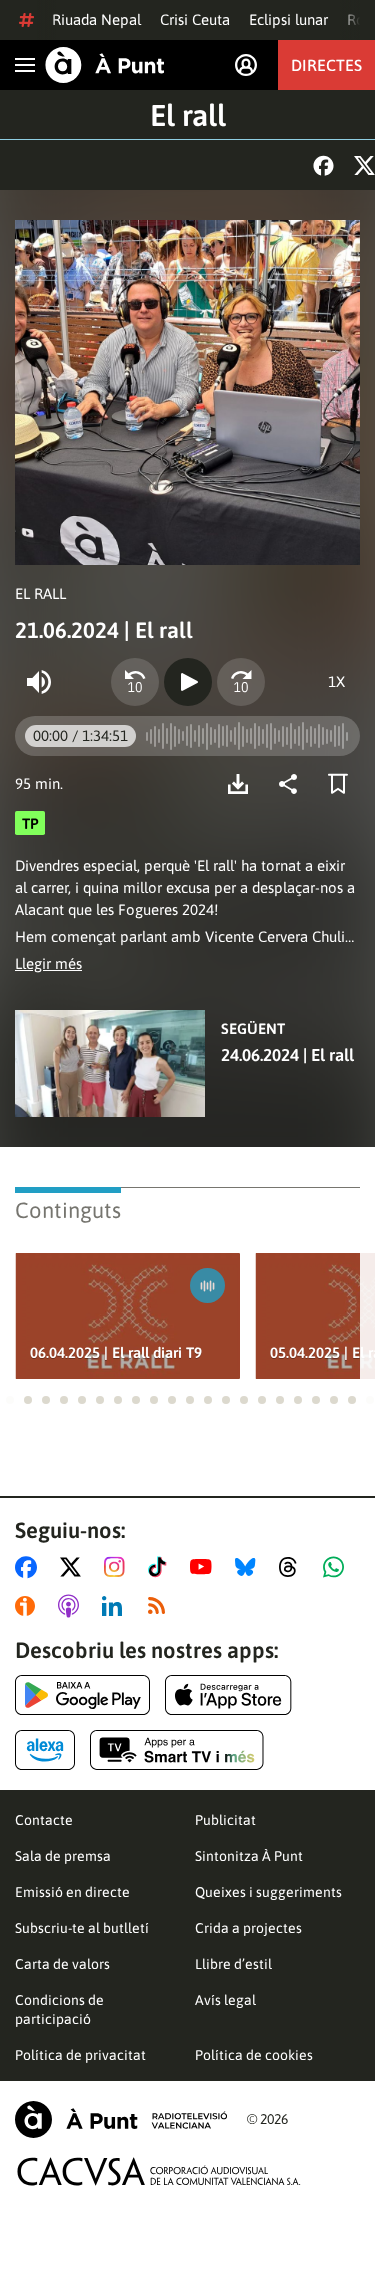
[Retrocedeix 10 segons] (135, 682)
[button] (10, 1400)
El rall (188, 115)
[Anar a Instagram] (118, 1567)
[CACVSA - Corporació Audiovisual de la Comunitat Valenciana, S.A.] (159, 2171)
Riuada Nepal (96, 19)
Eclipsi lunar (288, 19)
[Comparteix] (293, 784)
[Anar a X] (74, 1567)
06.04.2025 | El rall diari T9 (116, 1352)
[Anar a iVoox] (29, 1606)
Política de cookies (254, 2055)
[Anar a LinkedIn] (116, 1606)
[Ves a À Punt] (105, 65)
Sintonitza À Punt (249, 1856)
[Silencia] (39, 682)
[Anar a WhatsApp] (337, 1567)
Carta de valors (62, 1964)
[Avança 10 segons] (241, 682)
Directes (326, 65)
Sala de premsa (63, 1856)
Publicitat (225, 1820)
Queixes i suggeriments (268, 1892)
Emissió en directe (72, 1892)
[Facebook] (323, 165)
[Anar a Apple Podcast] (72, 1606)
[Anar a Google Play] (82, 1695)
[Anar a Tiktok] (161, 1567)
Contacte (44, 1820)
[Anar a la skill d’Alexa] (45, 1750)
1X (336, 681)
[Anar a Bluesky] (249, 1567)
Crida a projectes (248, 1928)
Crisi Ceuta (195, 19)
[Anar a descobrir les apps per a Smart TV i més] (177, 1750)
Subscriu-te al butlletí (82, 1928)
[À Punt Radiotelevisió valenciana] (121, 2119)
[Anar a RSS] (161, 1606)
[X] (364, 165)
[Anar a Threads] (293, 1567)
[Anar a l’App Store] (228, 1695)
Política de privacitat (80, 2055)
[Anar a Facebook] (30, 1567)
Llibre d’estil (233, 1964)
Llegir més (48, 963)
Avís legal (225, 2000)
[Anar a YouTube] (205, 1567)
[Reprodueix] (188, 682)
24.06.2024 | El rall (287, 1055)
